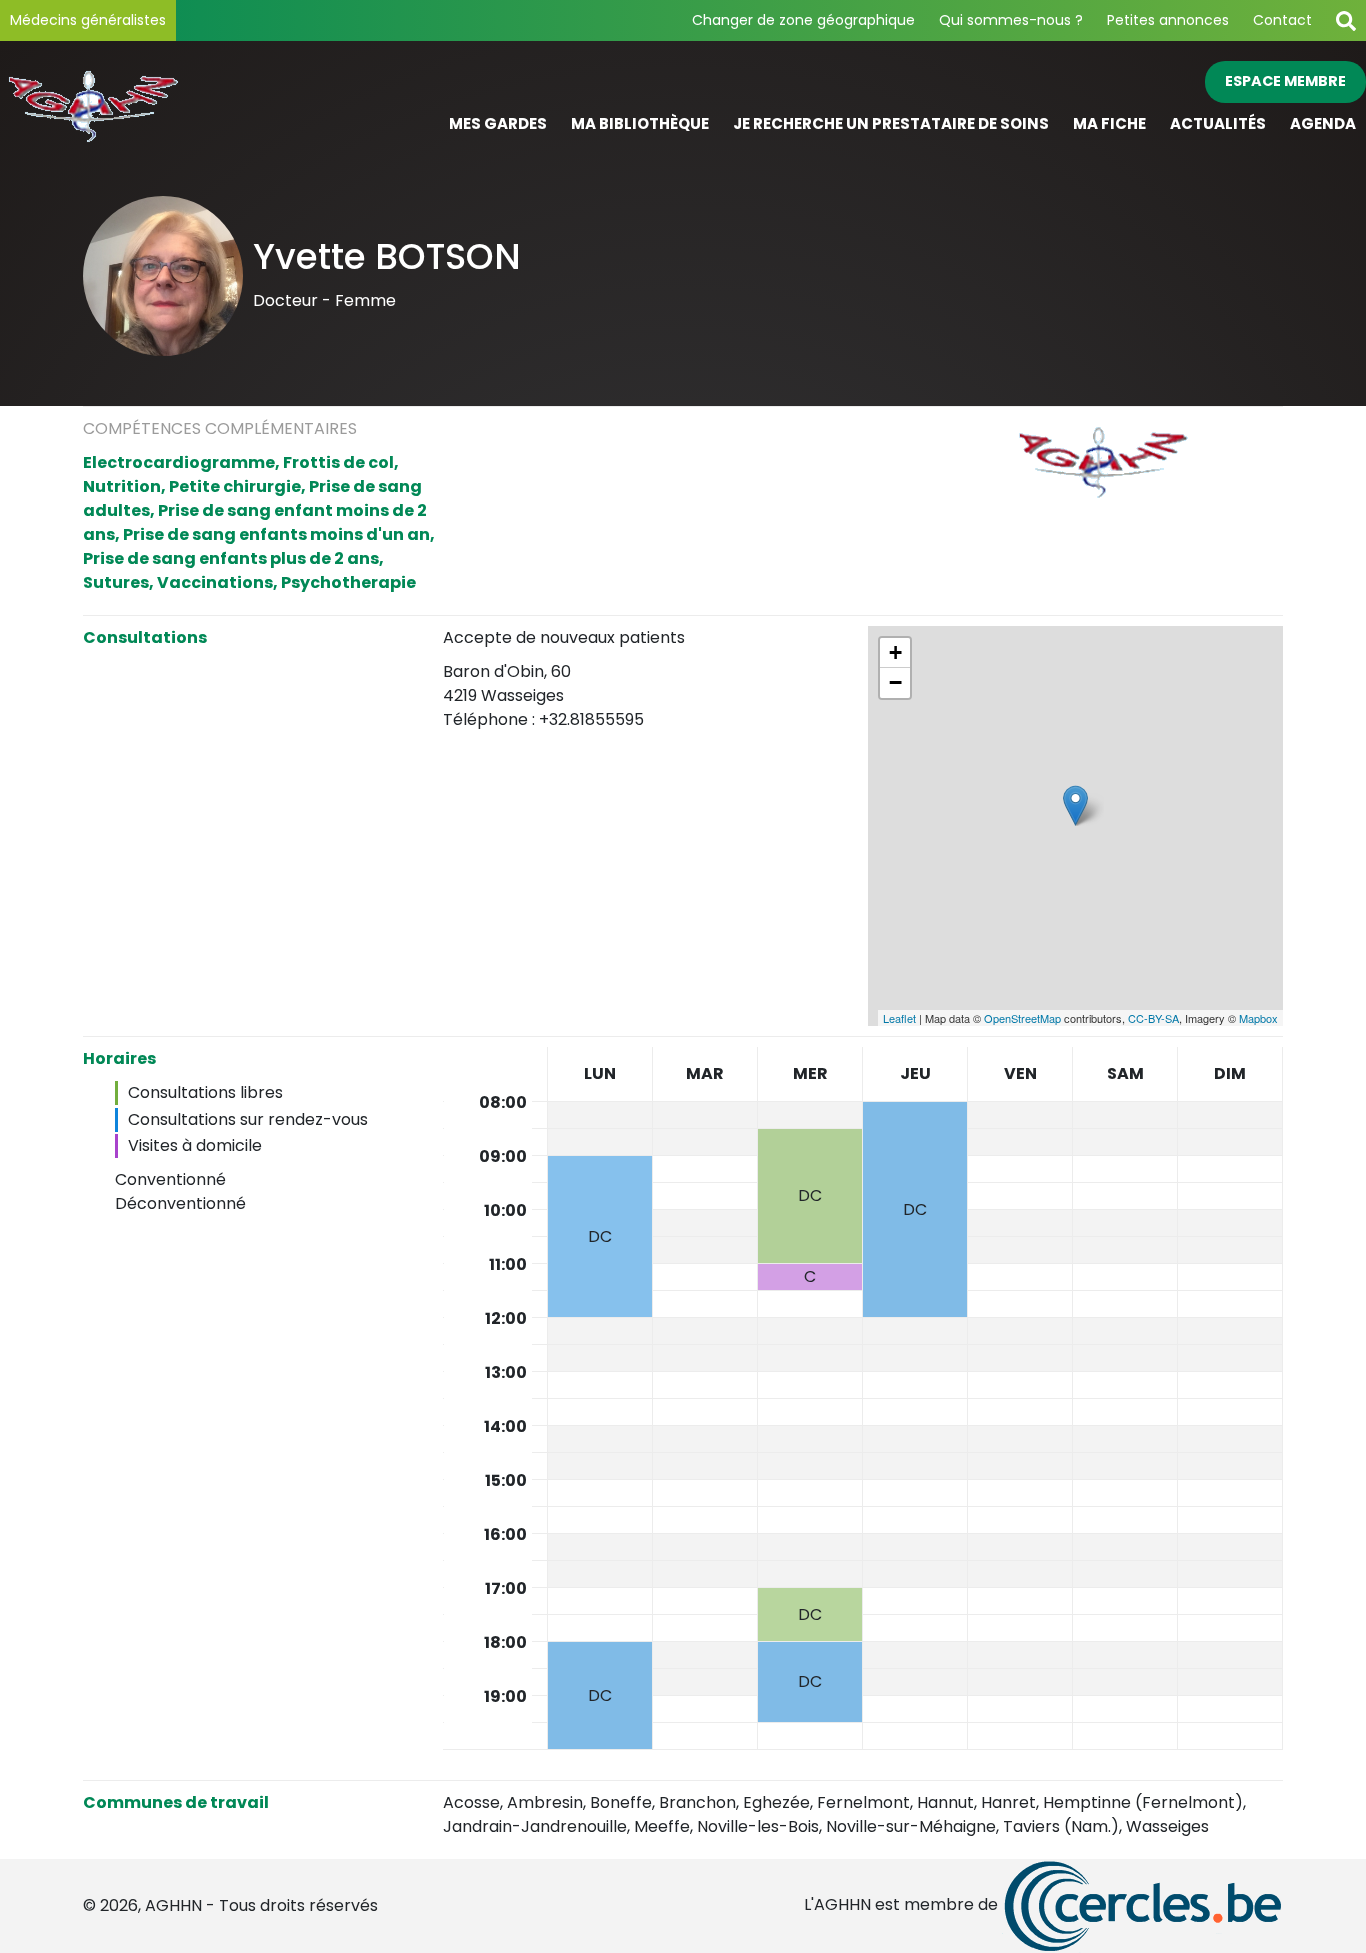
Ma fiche (1109, 123)
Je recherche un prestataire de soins (891, 123)
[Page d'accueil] (171, 103)
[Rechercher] (1346, 20)
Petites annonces (1168, 20)
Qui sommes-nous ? (1011, 20)
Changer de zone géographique (803, 20)
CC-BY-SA (1153, 1018)
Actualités (1218, 123)
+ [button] (895, 652)
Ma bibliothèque (640, 123)
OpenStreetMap (1022, 1018)
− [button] (895, 682)
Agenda (1323, 123)
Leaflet (899, 1018)
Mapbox (1258, 1018)
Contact (1282, 20)
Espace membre (1285, 81)
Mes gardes (498, 123)
